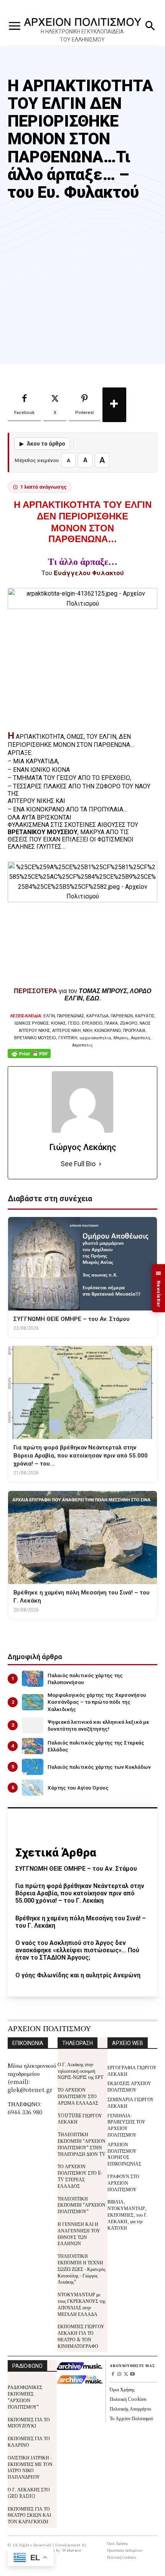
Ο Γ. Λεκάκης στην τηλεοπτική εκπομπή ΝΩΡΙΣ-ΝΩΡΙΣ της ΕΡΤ (80, 2071)
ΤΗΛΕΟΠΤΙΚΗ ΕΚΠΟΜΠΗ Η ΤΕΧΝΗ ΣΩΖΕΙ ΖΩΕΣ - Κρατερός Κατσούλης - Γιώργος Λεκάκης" (82, 2269)
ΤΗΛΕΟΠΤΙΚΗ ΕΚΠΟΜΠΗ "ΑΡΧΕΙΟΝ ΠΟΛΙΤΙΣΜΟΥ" (82, 2205)
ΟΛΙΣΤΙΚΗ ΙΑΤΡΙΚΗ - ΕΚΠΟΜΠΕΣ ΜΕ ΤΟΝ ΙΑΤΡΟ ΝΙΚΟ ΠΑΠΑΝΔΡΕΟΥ (30, 2467)
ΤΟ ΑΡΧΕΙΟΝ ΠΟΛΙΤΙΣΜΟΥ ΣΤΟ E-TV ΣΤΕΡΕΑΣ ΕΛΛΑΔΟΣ (80, 2176)
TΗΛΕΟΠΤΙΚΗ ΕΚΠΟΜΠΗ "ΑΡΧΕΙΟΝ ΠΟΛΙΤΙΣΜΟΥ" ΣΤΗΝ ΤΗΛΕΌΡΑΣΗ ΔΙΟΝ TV (82, 2144)
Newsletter (158, 1288)
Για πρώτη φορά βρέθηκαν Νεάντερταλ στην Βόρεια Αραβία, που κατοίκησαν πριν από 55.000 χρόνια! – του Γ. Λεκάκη (80, 1893)
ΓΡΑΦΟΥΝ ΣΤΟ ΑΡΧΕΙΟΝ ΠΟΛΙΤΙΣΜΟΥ (123, 2183)
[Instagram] (120, 2375)
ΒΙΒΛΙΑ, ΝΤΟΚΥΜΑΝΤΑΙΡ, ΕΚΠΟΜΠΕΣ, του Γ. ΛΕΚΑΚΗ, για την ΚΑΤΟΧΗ (128, 2214)
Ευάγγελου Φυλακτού (89, 573)
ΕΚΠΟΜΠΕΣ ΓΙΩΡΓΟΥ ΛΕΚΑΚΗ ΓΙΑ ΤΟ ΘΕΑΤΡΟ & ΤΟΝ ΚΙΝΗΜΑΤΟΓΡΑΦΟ (81, 2336)
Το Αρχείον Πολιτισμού (131, 2418)
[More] (114, 405)
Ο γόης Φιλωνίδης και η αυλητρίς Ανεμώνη (78, 1975)
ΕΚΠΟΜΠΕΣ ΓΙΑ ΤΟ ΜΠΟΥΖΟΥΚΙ (29, 2422)
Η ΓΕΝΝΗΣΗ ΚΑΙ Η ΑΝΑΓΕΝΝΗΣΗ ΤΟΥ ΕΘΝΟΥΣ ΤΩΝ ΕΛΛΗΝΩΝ (79, 2233)
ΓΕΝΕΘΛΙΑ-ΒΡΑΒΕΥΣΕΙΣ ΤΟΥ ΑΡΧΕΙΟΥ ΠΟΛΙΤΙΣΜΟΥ (126, 2125)
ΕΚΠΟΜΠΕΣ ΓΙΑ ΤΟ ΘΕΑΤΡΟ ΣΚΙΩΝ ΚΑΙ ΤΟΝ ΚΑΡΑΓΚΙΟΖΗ (29, 2515)
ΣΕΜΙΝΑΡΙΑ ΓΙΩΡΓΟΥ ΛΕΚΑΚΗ (131, 2102)
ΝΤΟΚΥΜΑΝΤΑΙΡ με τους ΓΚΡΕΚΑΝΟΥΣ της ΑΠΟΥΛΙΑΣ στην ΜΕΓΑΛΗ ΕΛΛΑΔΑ (82, 2304)
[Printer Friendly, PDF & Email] (29, 1058)
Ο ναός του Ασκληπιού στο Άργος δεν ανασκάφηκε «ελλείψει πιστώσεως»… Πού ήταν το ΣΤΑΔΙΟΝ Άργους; (77, 1950)
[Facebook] (113, 2375)
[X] (126, 2375)
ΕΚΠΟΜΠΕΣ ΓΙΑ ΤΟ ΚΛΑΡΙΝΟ (29, 2441)
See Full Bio (78, 1164)
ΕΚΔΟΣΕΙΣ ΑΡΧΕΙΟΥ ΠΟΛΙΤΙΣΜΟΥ (129, 2086)
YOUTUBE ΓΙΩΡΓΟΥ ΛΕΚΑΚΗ (80, 2119)
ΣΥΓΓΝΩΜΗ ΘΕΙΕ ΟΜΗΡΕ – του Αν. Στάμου (76, 1869)
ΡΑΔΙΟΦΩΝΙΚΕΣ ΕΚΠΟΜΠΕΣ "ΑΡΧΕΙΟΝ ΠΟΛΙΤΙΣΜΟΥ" (25, 2397)
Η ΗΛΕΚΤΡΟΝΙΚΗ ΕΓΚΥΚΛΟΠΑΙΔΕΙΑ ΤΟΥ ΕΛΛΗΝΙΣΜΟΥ (82, 36)
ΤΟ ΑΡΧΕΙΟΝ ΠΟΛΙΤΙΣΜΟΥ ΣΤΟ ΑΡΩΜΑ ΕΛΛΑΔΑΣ (78, 2096)
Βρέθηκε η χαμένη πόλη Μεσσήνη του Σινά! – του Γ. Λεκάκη (81, 1922)
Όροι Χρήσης (122, 2389)
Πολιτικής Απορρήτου (130, 2408)
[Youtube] (132, 2375)
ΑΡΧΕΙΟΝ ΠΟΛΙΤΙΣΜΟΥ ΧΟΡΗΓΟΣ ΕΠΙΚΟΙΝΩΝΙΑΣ (124, 2154)
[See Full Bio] (100, 1164)
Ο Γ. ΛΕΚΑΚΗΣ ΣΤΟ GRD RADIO (29, 2493)
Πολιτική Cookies (128, 2399)
